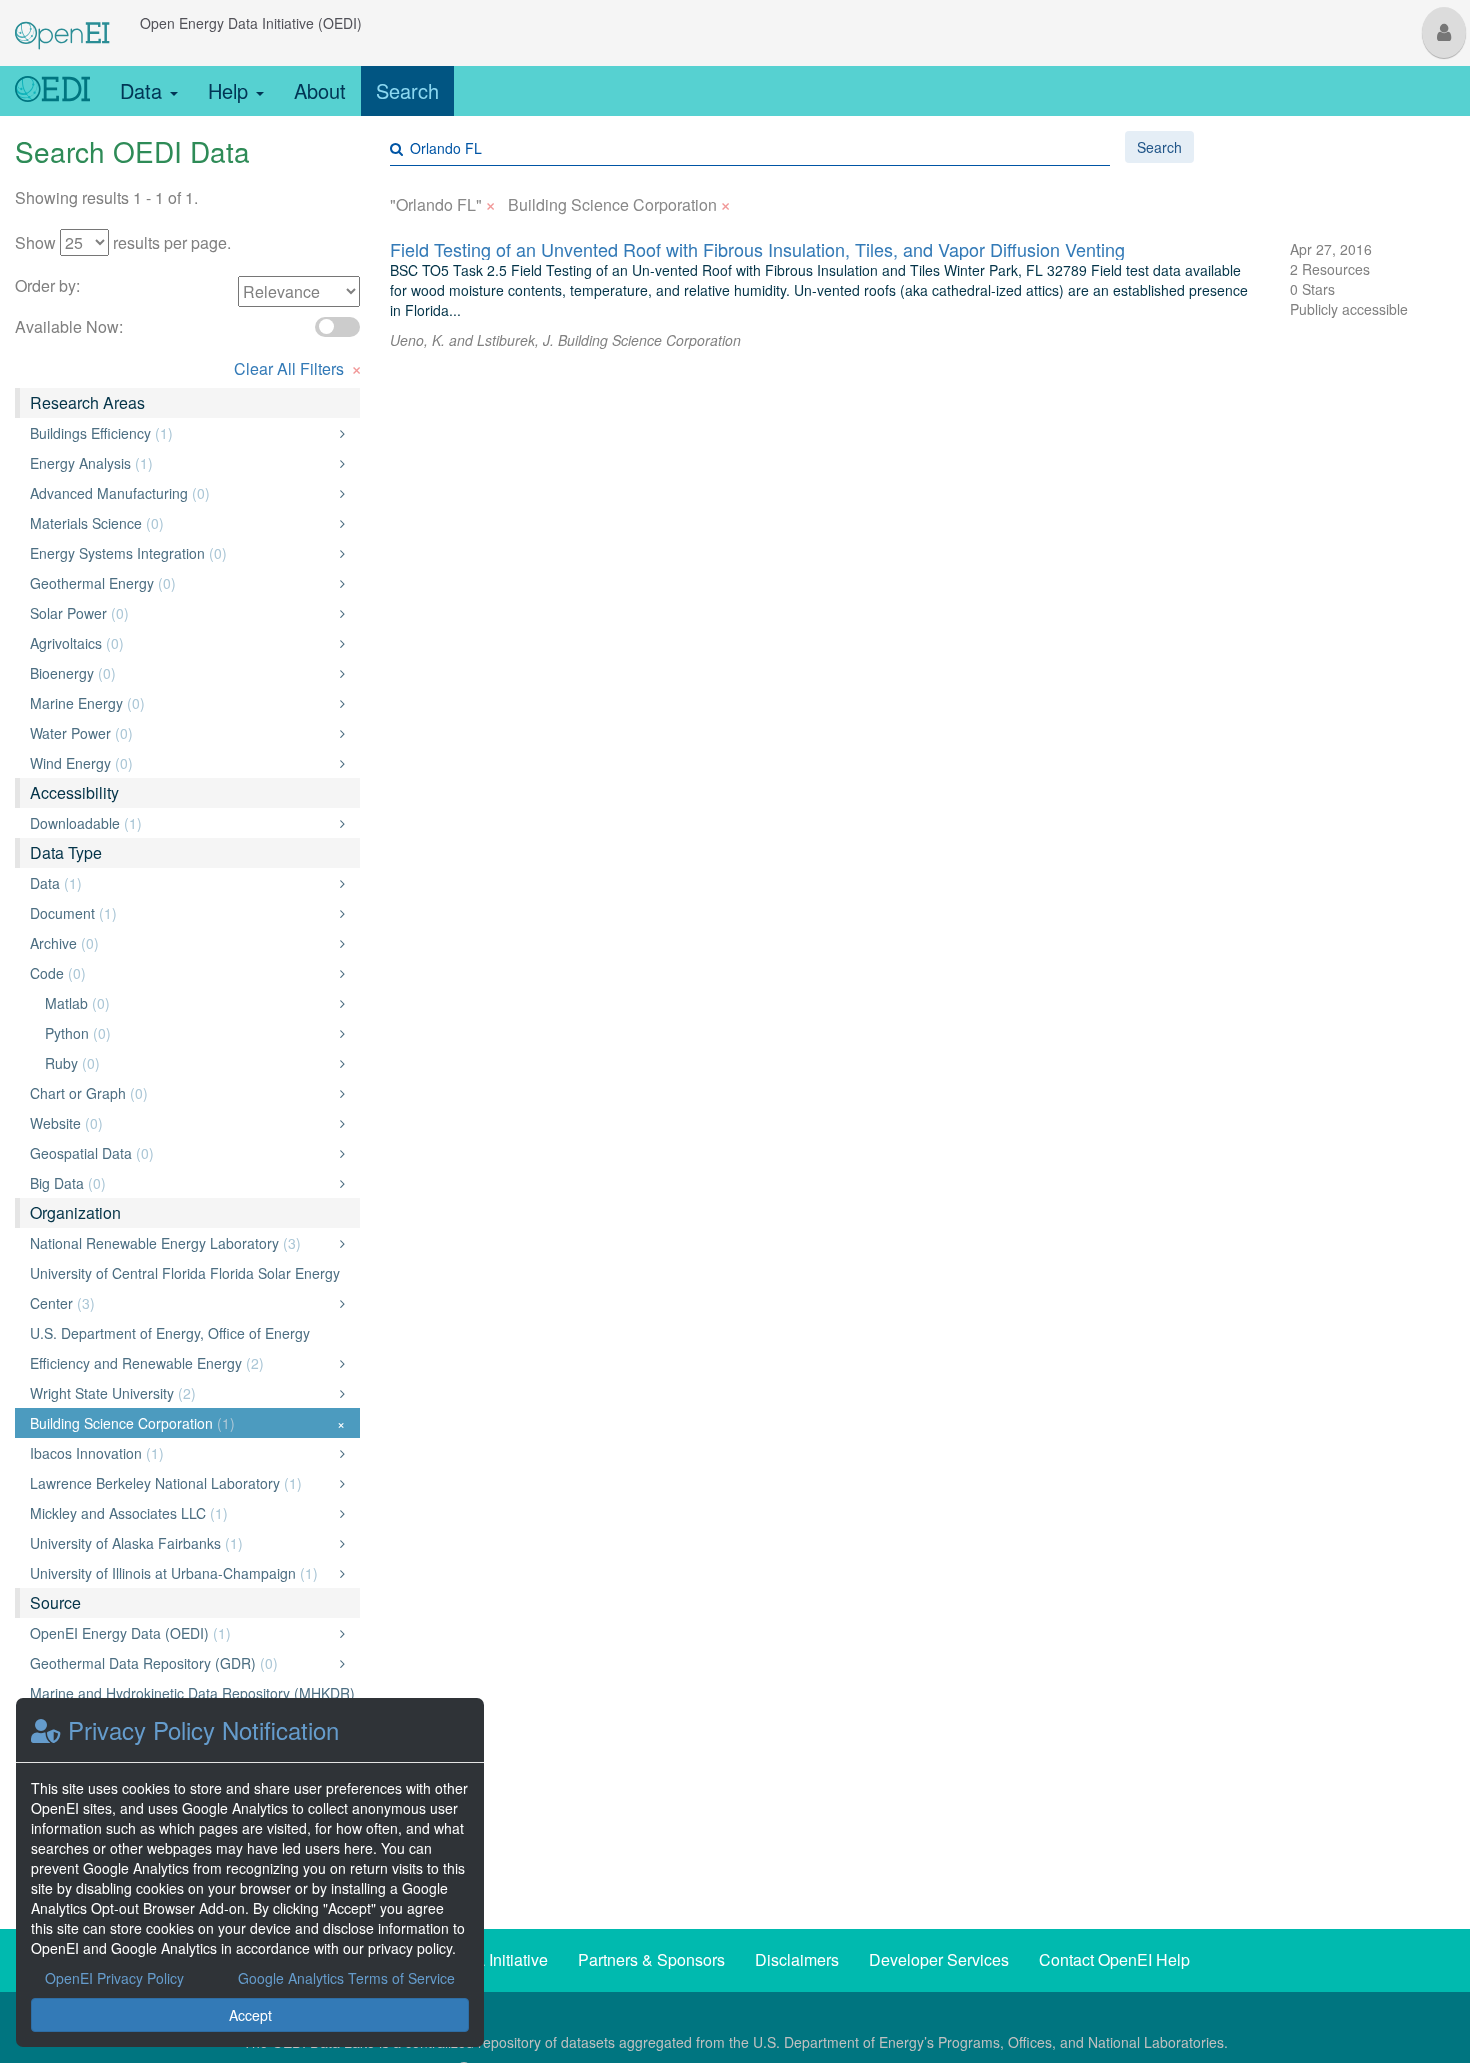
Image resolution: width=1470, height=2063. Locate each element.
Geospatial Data (182, 1153)
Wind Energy (182, 763)
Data (144, 90)
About (320, 90)
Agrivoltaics (182, 643)
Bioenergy (182, 673)
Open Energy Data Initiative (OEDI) (251, 23)
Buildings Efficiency (182, 433)
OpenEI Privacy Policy (114, 1978)
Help (231, 90)
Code (182, 973)
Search (407, 90)
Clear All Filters (298, 366)
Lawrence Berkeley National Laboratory (182, 1483)
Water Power (182, 733)
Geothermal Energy (182, 583)
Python (189, 1033)
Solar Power (182, 613)
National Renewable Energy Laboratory (182, 1243)
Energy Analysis (182, 463)
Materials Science (182, 523)
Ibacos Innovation (182, 1453)
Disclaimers (797, 1959)
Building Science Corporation (187, 1423)
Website (182, 1123)
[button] (1444, 32)
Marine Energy (182, 703)
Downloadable (182, 823)
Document (182, 913)
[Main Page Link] (62, 23)
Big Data (182, 1183)
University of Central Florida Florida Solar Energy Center (185, 1288)
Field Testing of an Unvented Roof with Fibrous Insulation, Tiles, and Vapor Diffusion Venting (757, 249)
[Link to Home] (52, 91)
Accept (250, 2015)
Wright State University (182, 1393)
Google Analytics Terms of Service (346, 1978)
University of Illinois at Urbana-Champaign (182, 1573)
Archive (182, 943)
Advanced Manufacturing (182, 493)
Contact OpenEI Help (1114, 1959)
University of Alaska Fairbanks (182, 1543)
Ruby (189, 1063)
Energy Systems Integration (182, 553)
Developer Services (939, 1959)
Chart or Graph (182, 1093)
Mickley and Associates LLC (182, 1513)
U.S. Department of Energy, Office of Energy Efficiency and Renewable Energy (182, 1348)
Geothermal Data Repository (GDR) (182, 1663)
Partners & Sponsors (651, 1959)
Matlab (189, 1003)
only (321, 433)
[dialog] (250, 1872)
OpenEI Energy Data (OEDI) (182, 1633)
